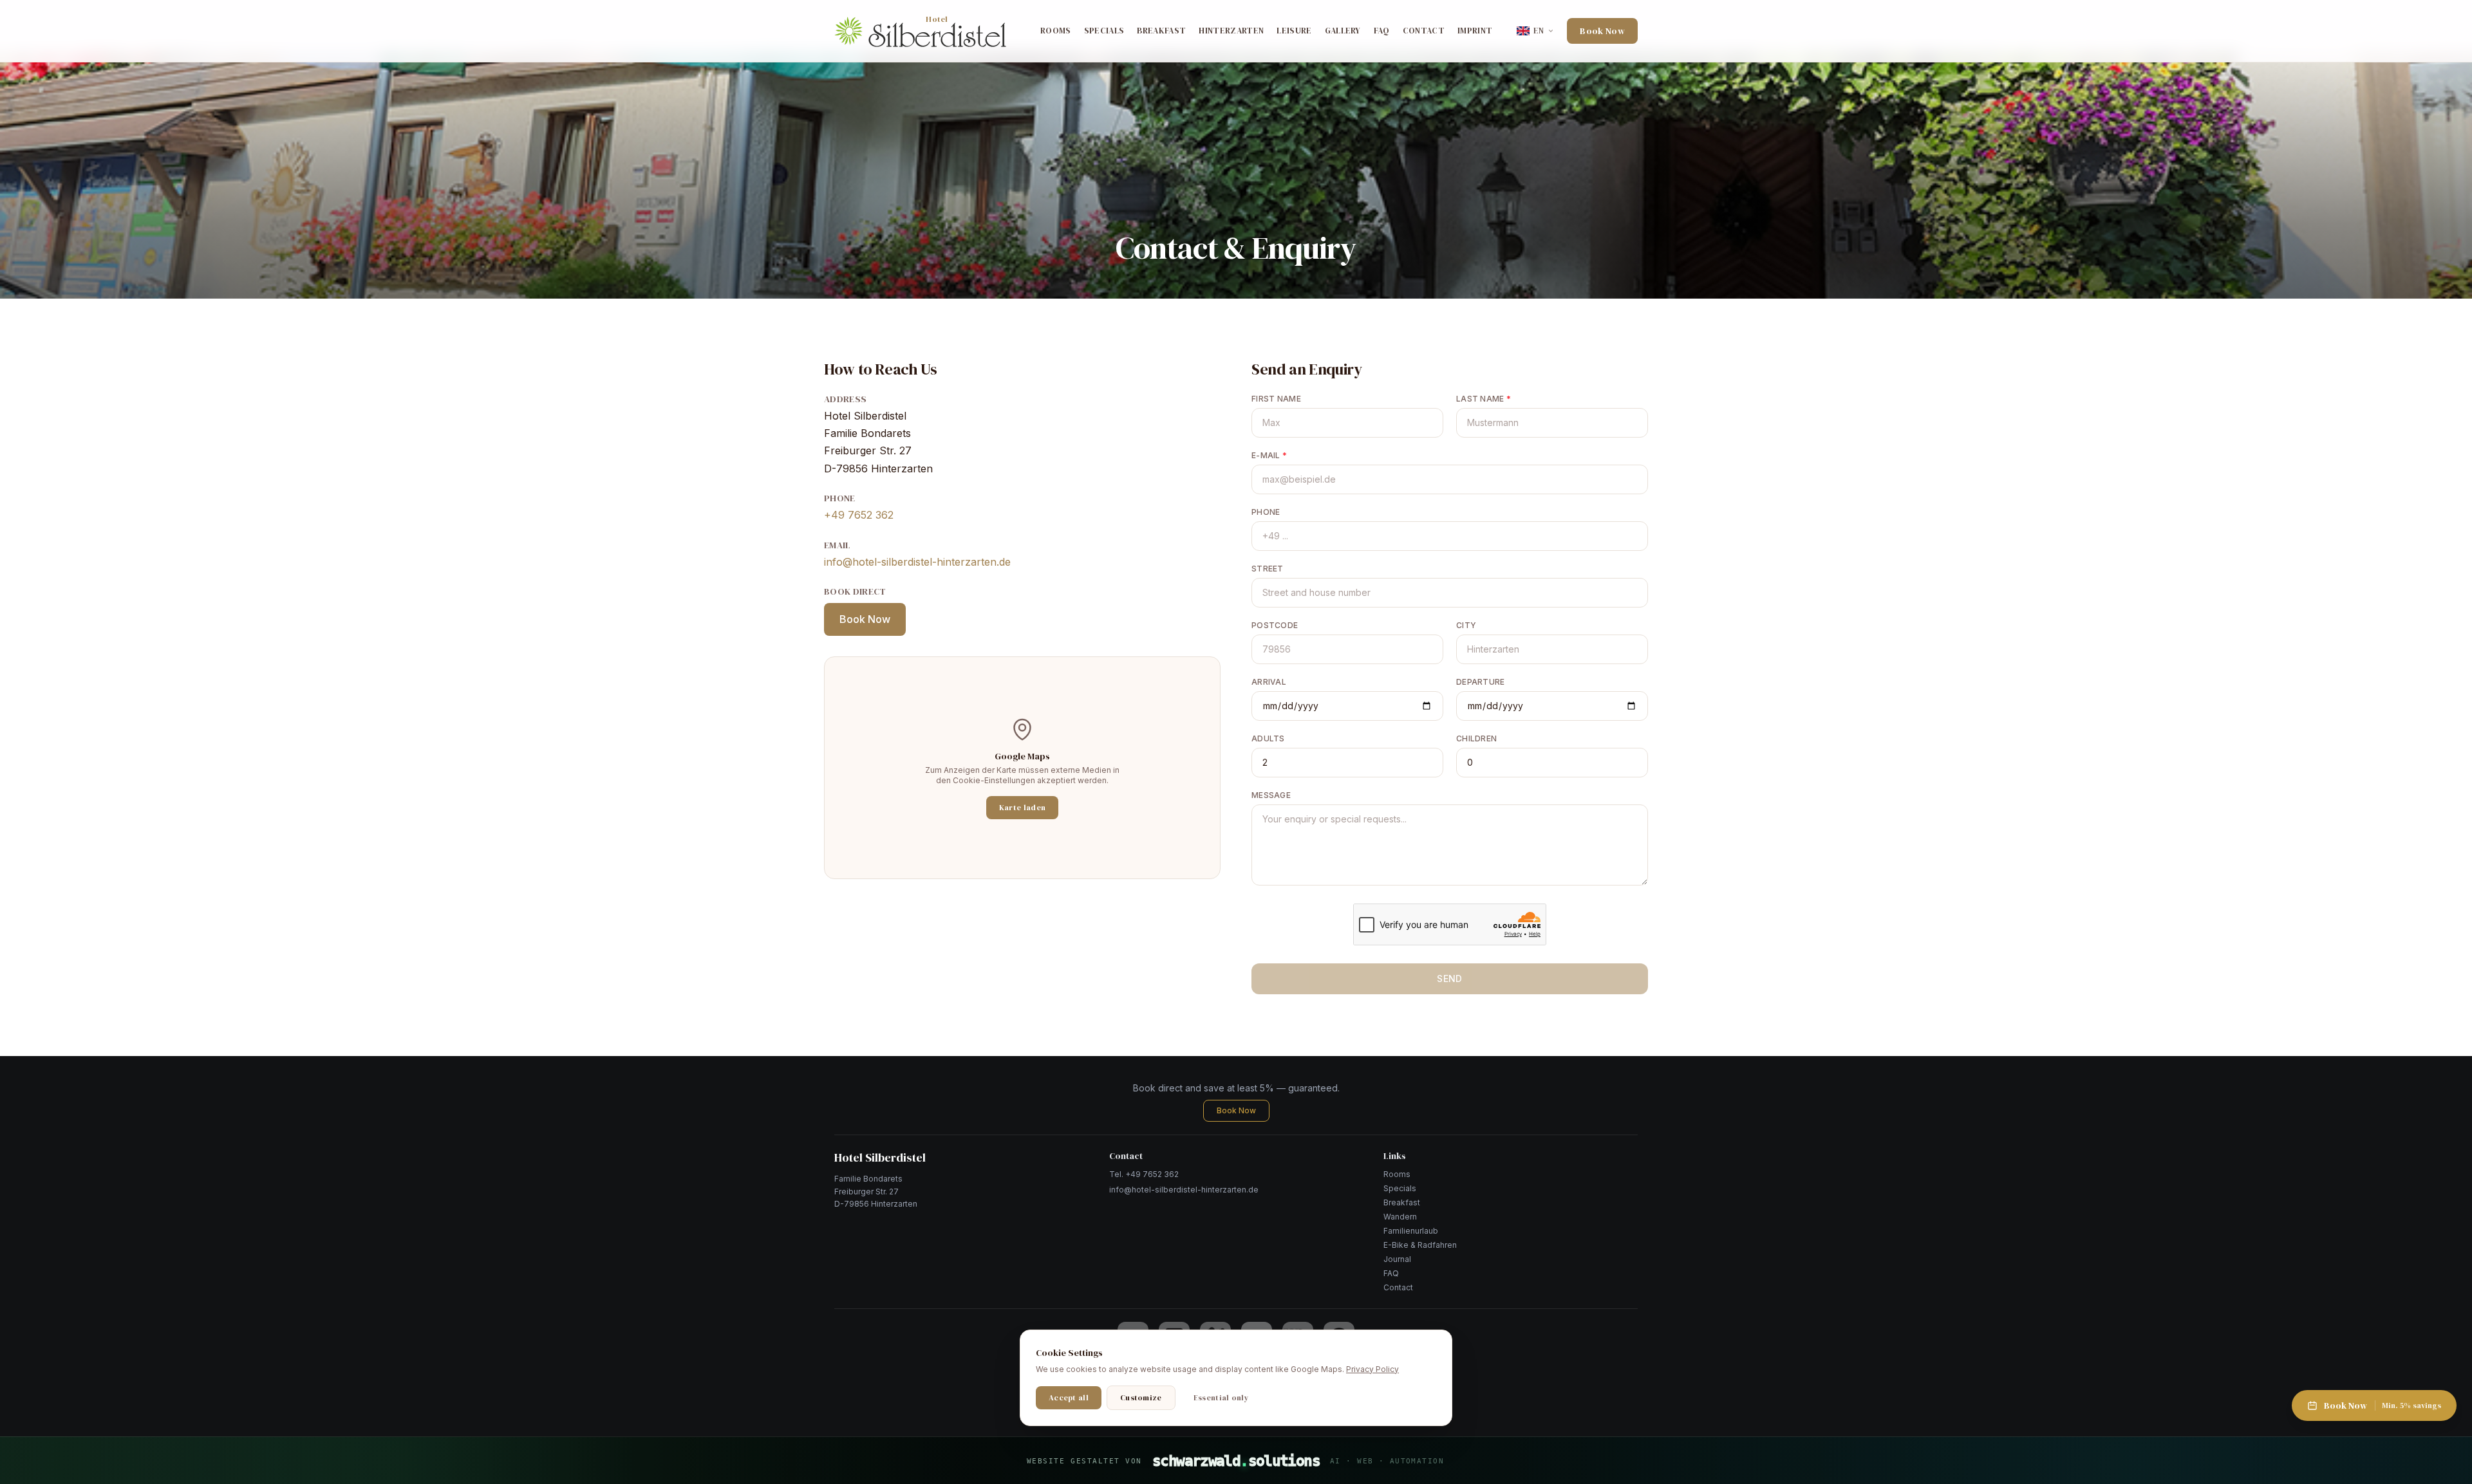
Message (1271, 795)
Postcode (1275, 625)
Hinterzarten (1231, 31)
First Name (1276, 399)
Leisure (1294, 31)
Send (1449, 979)
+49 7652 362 (859, 515)
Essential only (1221, 1398)
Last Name (1484, 399)
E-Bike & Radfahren (1420, 1245)
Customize (1141, 1398)
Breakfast (1161, 31)
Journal (1397, 1259)
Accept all (1069, 1398)
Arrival (1269, 682)
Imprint (1475, 31)
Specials (1104, 31)
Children (1476, 738)
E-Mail (1269, 455)
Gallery (1343, 31)
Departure (1481, 682)
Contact (1424, 31)
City (1466, 625)
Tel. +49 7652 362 (1144, 1174)
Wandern (1400, 1217)
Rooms (1056, 31)
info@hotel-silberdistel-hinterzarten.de (917, 562)
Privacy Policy (1372, 1369)
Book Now (1602, 31)
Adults (1268, 738)
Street (1268, 569)
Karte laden (1022, 808)
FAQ (1382, 31)
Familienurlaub (1411, 1231)
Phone (1266, 512)
